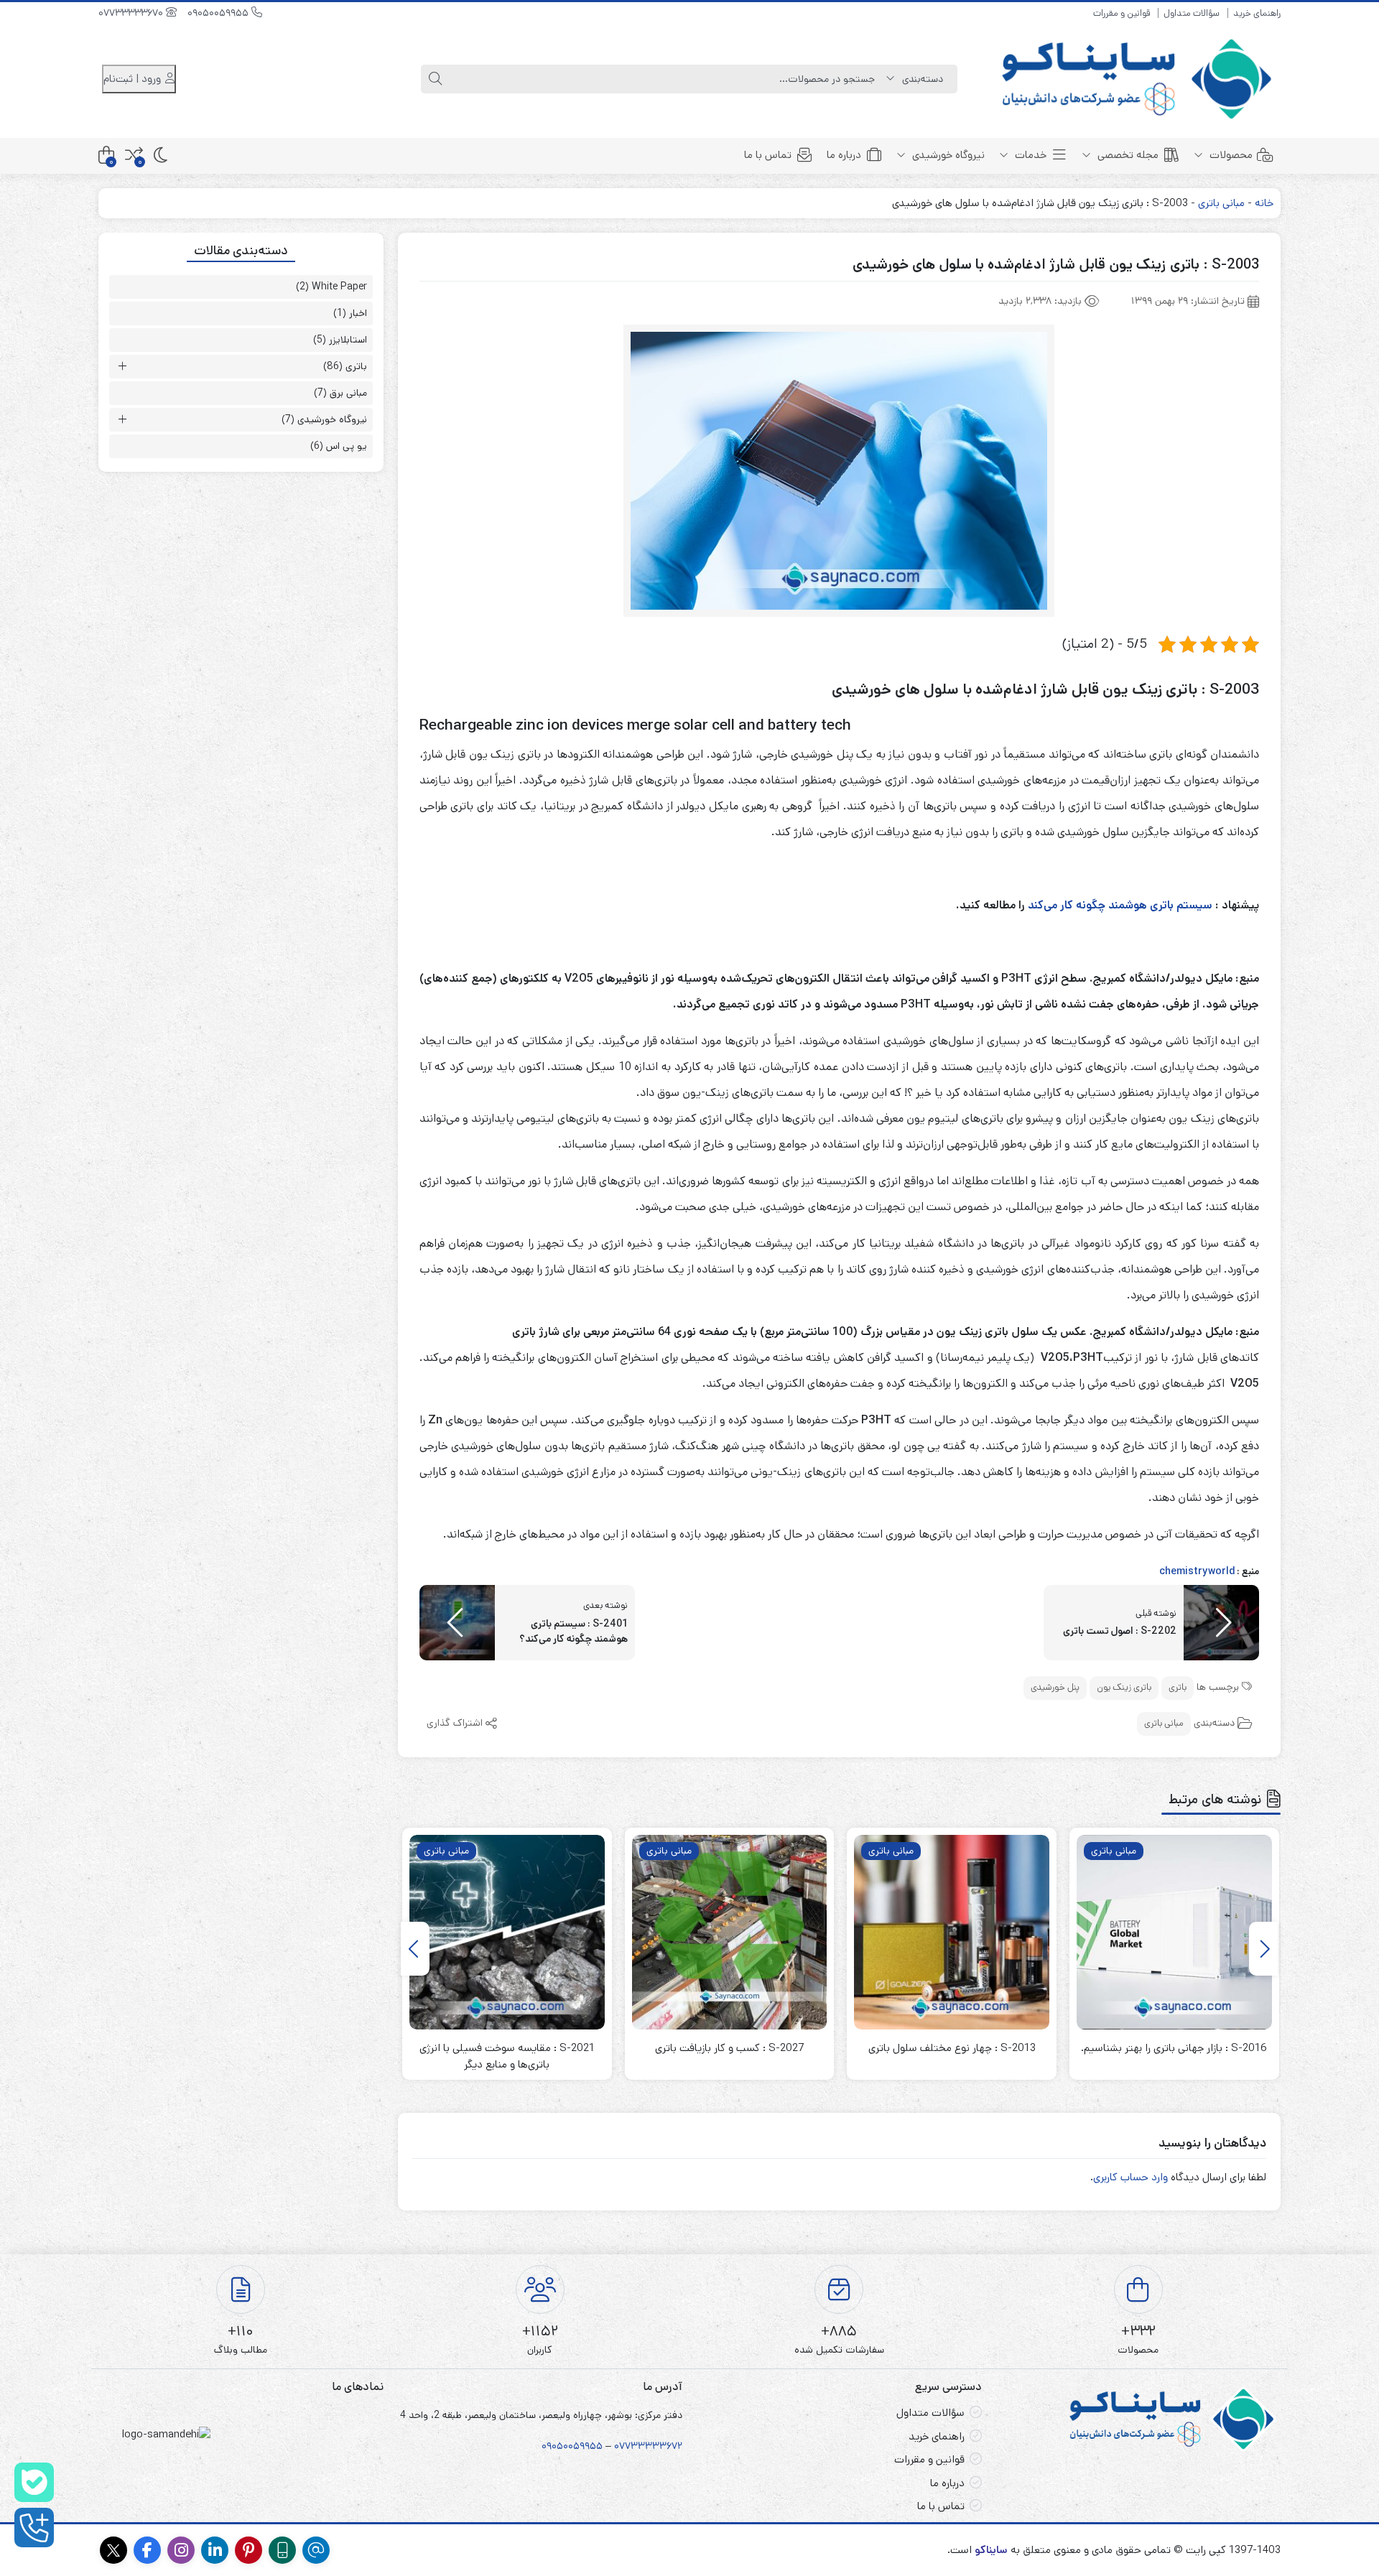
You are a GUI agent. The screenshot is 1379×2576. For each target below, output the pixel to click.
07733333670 (132, 13)
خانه (1264, 203)
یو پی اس (347, 446)
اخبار (358, 313)
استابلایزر (348, 340)
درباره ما (844, 155)
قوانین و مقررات (1122, 13)
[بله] (34, 2482)
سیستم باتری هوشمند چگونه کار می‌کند (1120, 905)
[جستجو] (435, 79)
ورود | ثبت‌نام (134, 79)
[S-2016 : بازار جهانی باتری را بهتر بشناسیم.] (1174, 1933)
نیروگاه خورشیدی (947, 155)
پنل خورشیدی (1055, 1687)
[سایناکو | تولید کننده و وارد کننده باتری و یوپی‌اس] (1139, 79)
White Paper (339, 287)
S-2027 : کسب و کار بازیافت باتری (729, 2048)
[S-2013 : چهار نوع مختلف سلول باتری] (952, 1933)
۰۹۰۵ (552, 2446)
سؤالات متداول (1192, 13)
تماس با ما (768, 155)
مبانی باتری (1221, 203)
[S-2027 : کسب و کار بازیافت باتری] (730, 1933)
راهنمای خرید (1257, 13)
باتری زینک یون (1124, 1687)
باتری (1178, 1687)
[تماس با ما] (34, 2528)
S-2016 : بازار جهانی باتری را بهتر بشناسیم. (1174, 2048)
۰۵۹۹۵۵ (585, 2446)
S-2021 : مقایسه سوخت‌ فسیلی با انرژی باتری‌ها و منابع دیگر (507, 2056)
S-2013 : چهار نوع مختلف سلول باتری (952, 2048)
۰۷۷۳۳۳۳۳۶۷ (646, 2446)
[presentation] (1263, 1949)
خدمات (1029, 155)
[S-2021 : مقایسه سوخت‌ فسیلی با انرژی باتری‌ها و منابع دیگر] (507, 1933)
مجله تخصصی (1127, 155)
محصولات (1230, 155)
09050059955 (219, 13)
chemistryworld (1197, 1571)
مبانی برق (348, 393)
